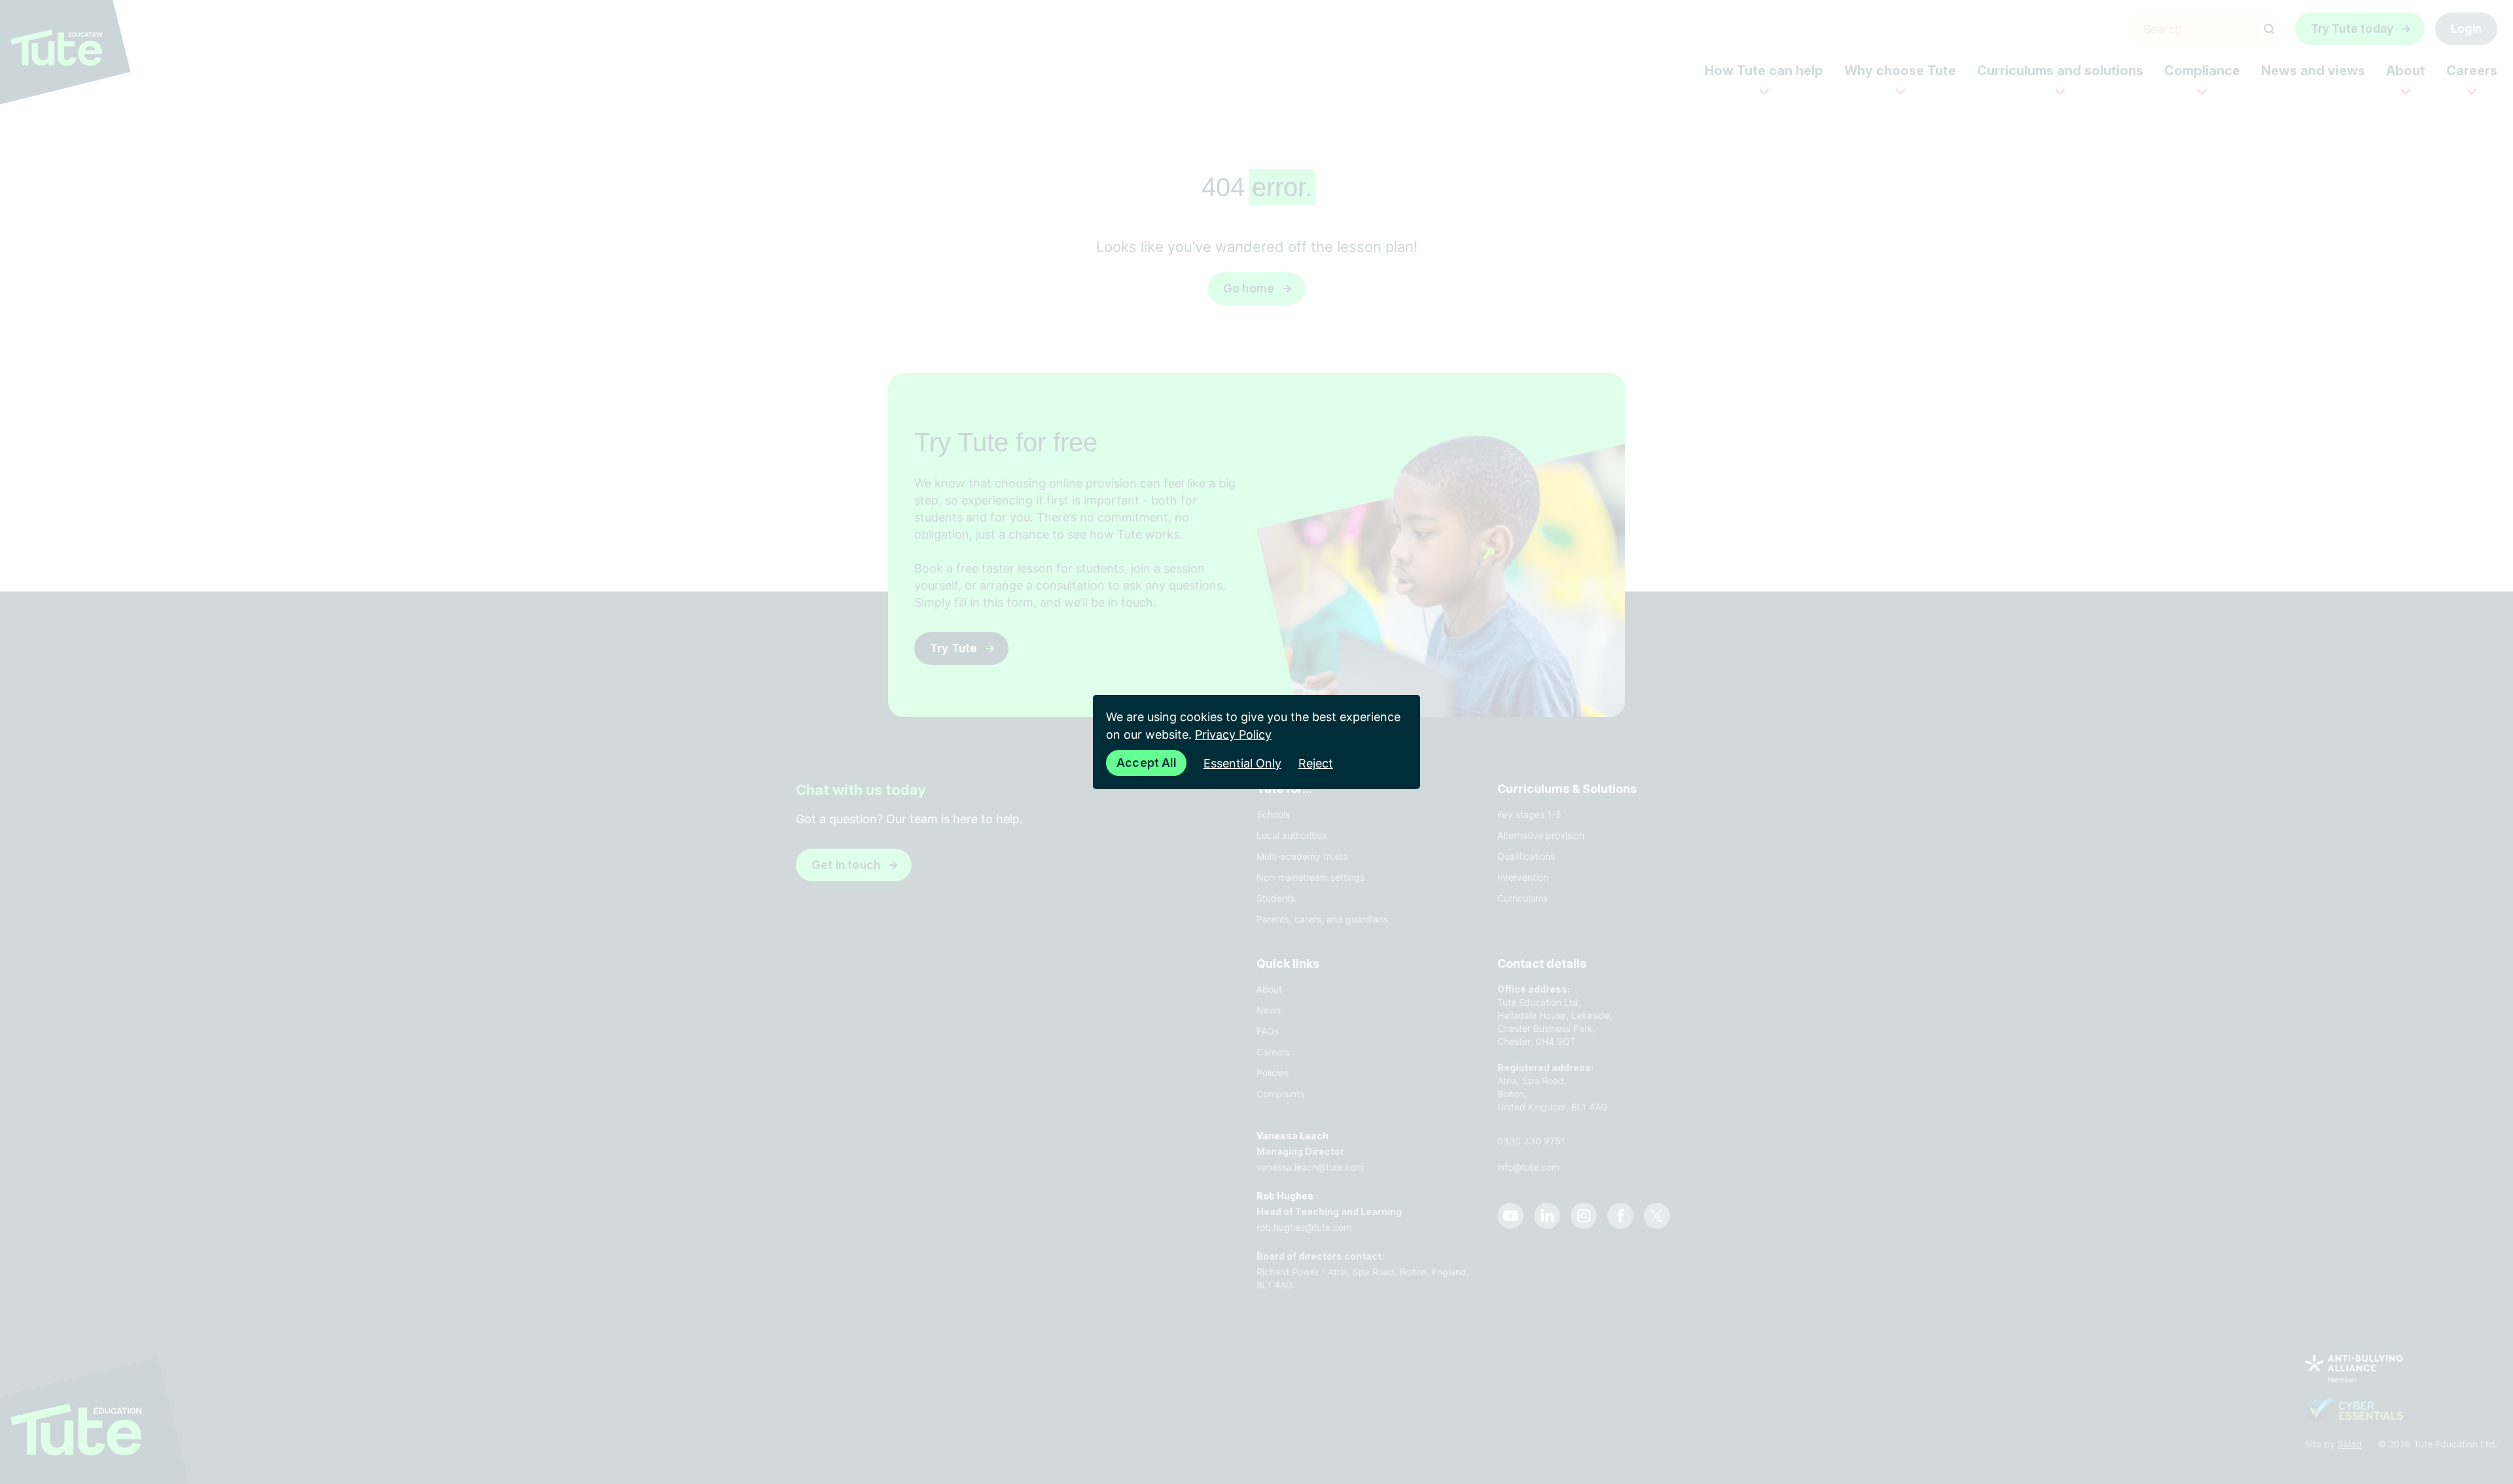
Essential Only (1242, 763)
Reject (1316, 763)
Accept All (1146, 763)
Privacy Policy (1233, 734)
